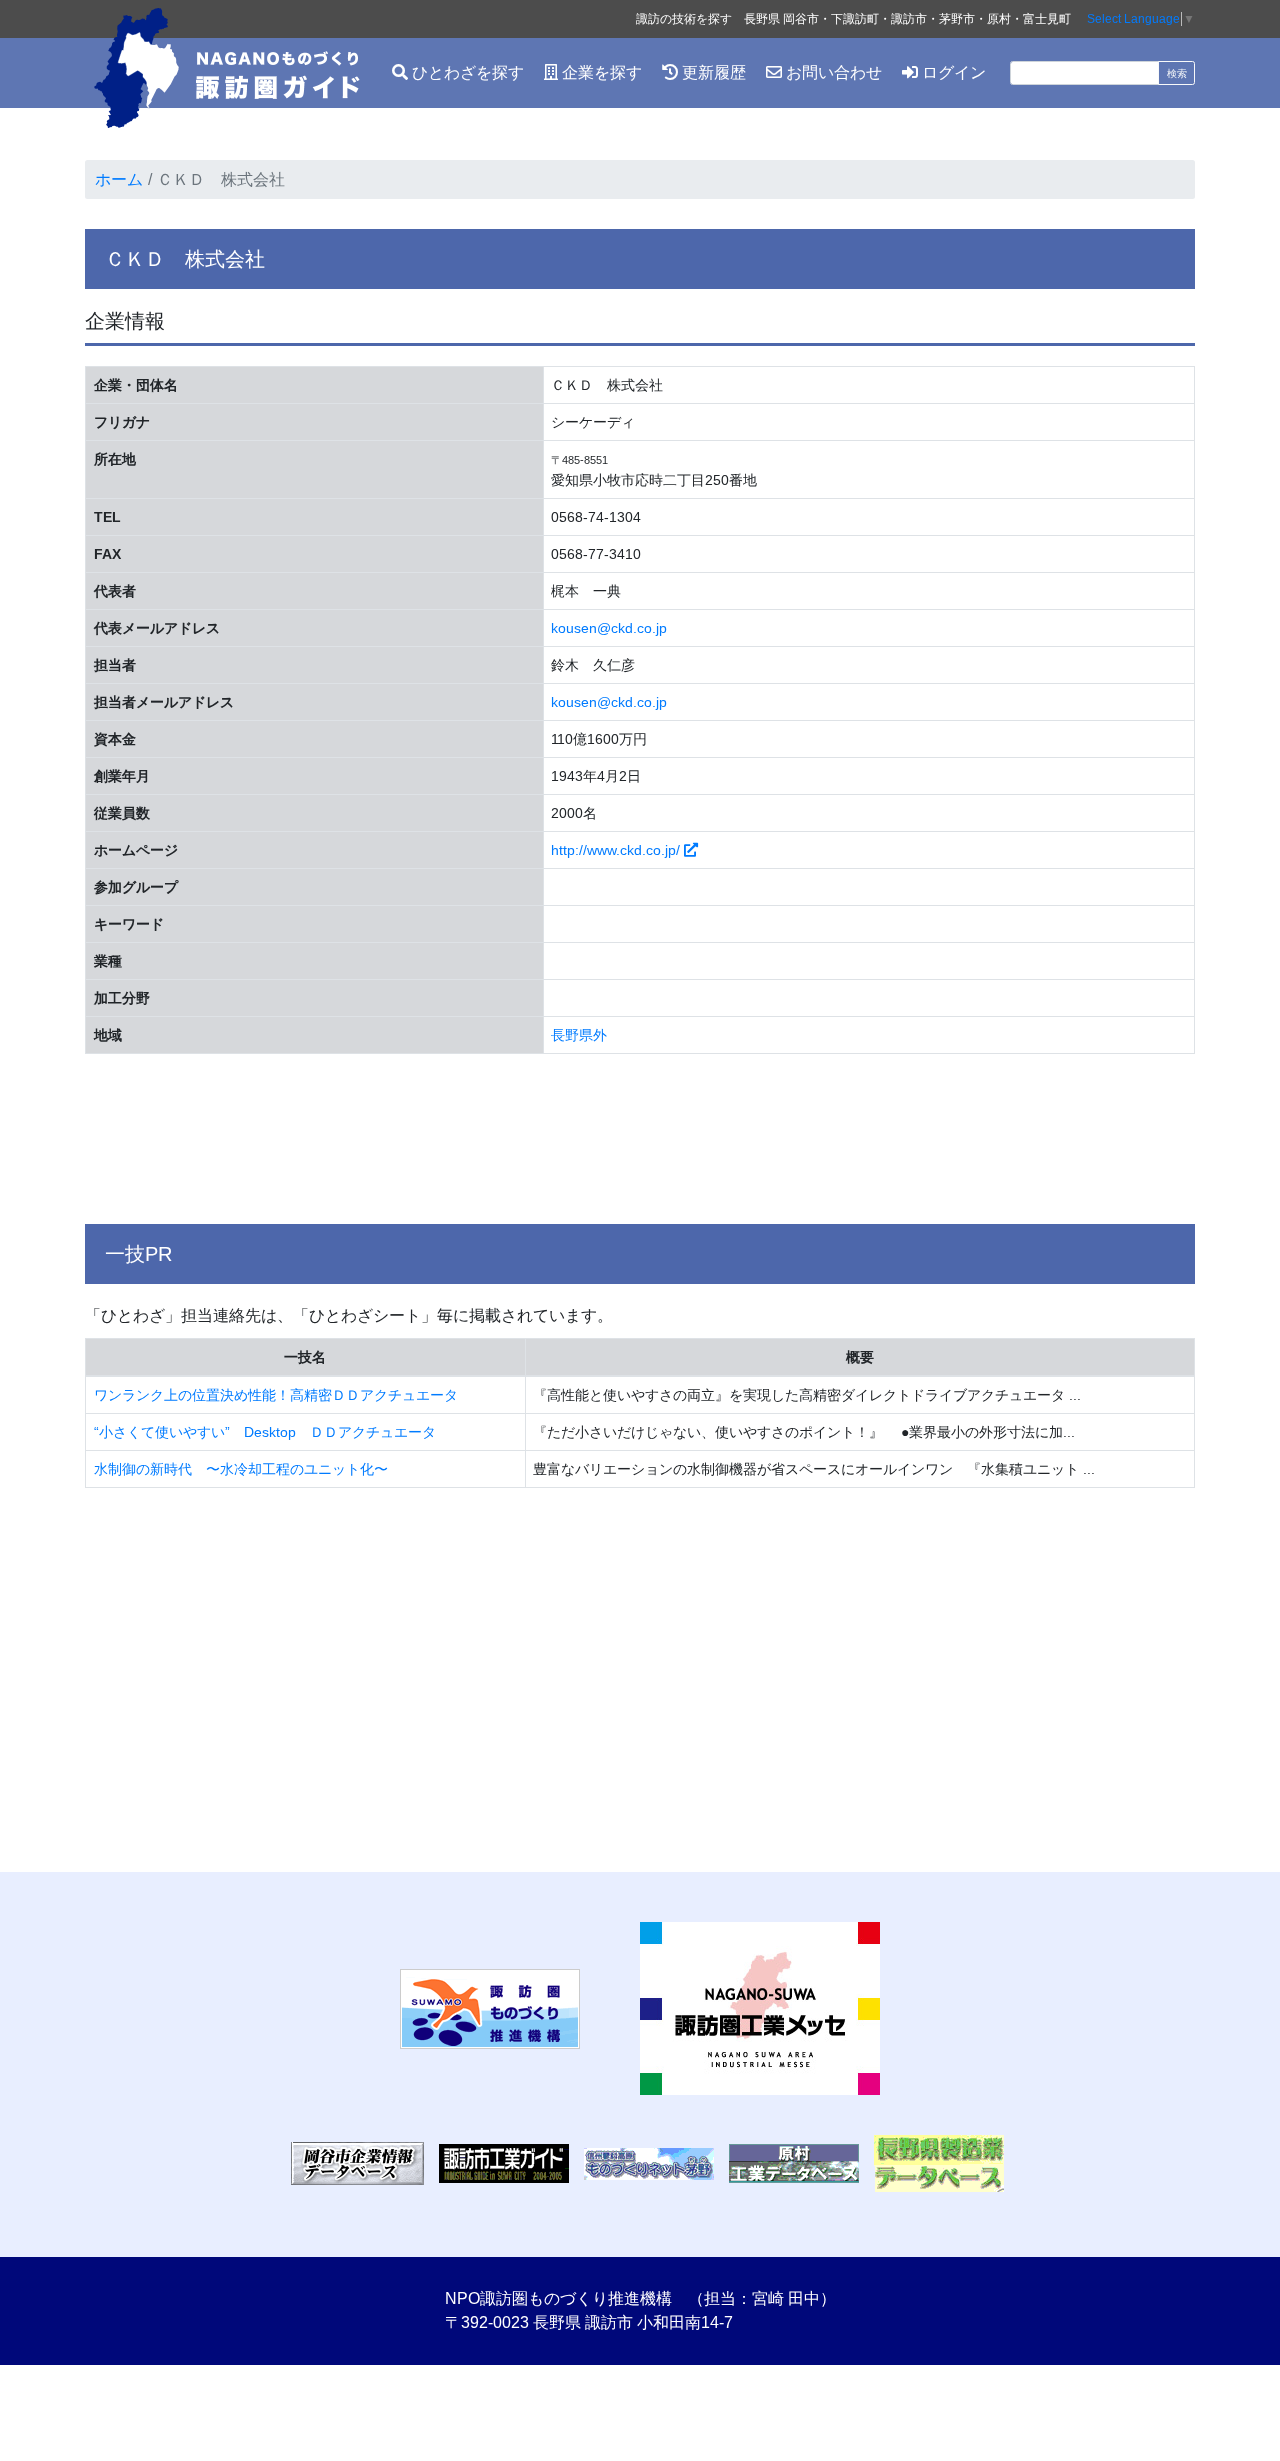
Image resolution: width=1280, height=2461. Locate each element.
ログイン (952, 72)
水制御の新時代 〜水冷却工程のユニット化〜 (241, 1469)
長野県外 (579, 1035)
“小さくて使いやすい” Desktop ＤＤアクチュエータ (265, 1432)
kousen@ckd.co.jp (609, 628)
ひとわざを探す (466, 72)
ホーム (119, 179)
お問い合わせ (832, 72)
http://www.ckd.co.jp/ (617, 850)
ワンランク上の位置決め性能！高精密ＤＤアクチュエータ (276, 1395)
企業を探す (600, 72)
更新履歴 (712, 72)
